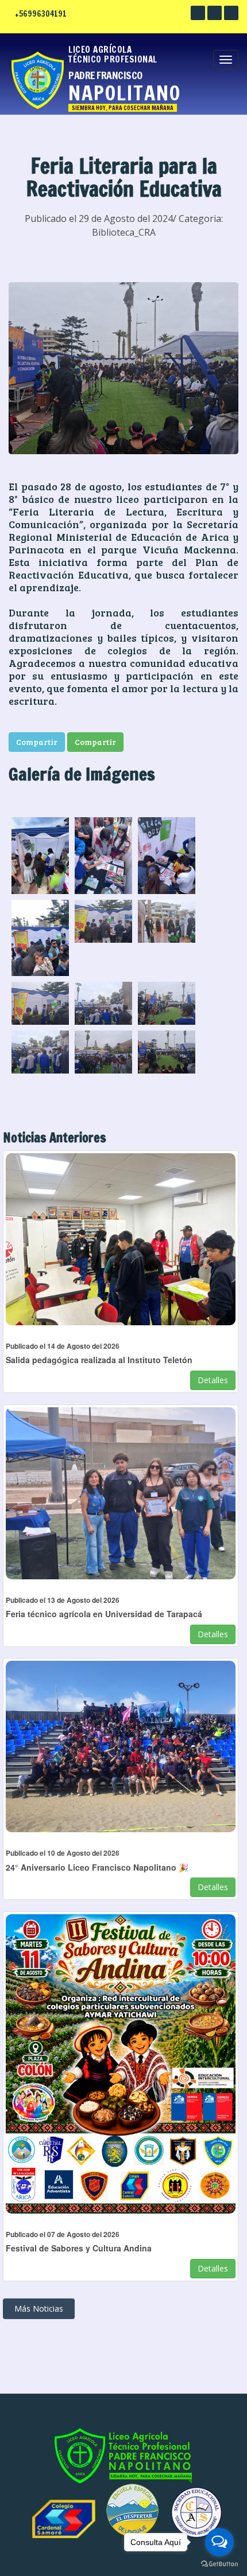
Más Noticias (39, 2308)
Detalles (213, 1380)
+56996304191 (41, 14)
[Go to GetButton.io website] (219, 2564)
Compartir (37, 742)
